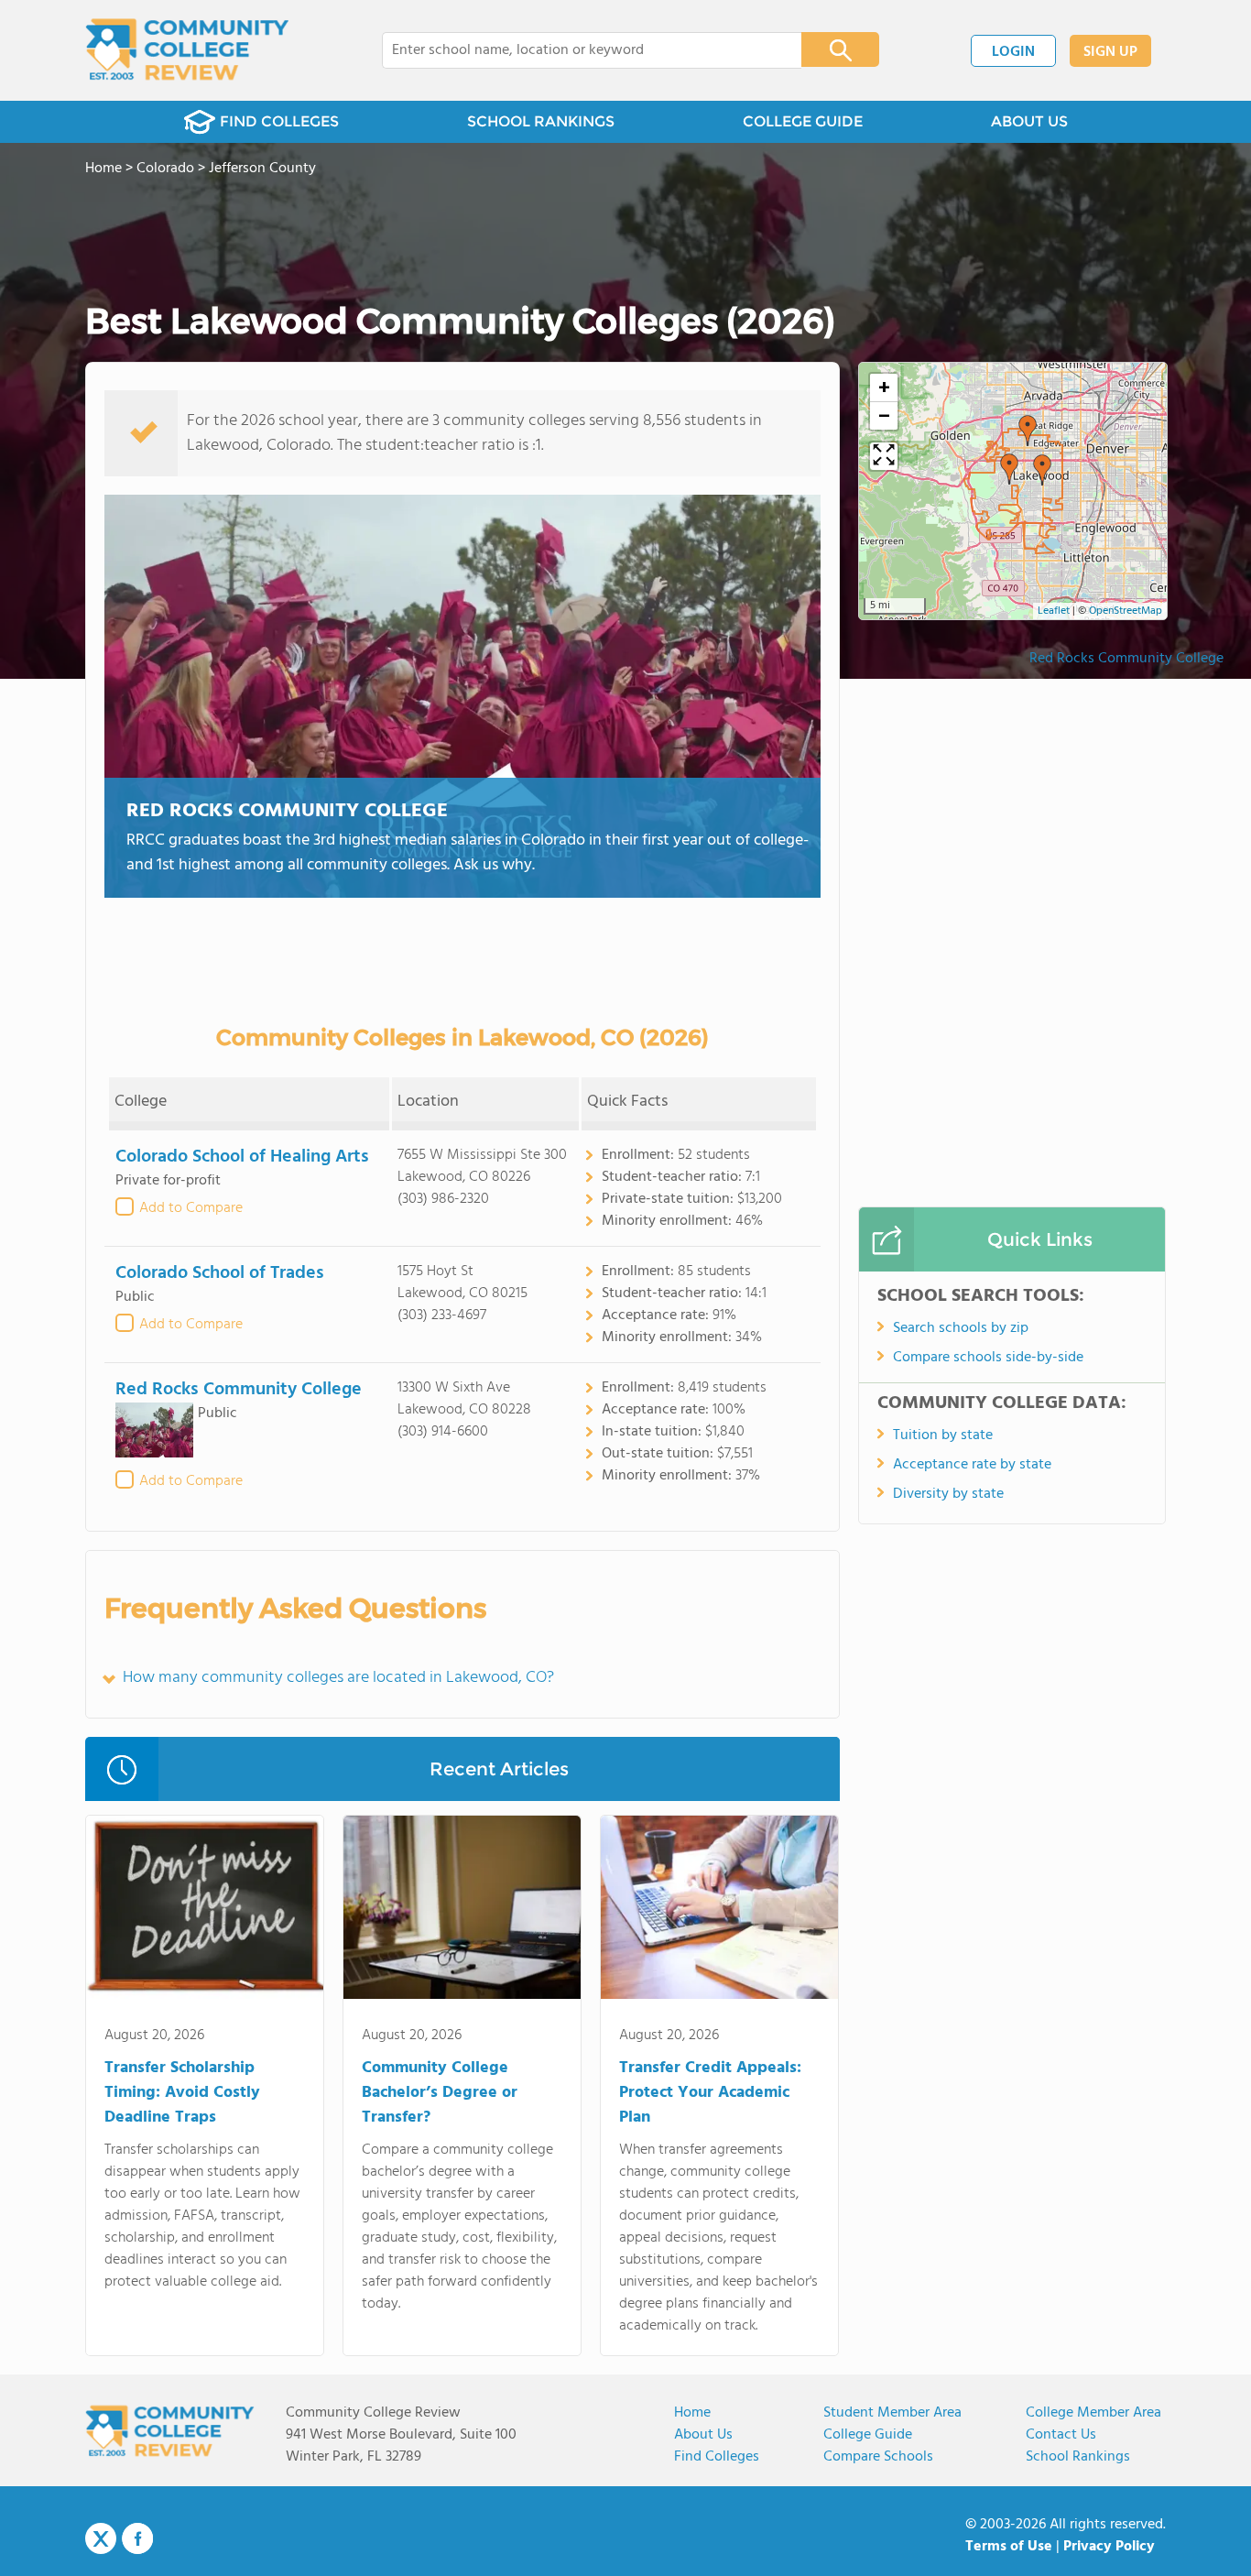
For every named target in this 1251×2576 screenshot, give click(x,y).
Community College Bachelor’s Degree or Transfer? (440, 2093)
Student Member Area (892, 2413)
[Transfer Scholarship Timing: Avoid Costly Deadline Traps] (205, 1911)
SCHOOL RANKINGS (541, 121)
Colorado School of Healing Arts (242, 1157)
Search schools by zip (961, 1328)
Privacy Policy (1109, 2547)
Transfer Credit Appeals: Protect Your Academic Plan (710, 2093)
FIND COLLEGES (279, 121)
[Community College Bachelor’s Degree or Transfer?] (462, 1911)
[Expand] (884, 456)
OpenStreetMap (1126, 611)
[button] (1009, 469)
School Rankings (1078, 2457)
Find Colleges (717, 2457)
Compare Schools (878, 2457)
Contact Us (1061, 2435)
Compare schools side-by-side (988, 1358)
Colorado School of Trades (220, 1273)
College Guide (868, 2435)
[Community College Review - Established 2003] (187, 50)
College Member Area (1093, 2413)
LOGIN (1013, 52)
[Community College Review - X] (101, 2539)
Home (692, 2413)
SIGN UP (1110, 52)
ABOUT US (1029, 121)
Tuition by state (943, 1435)
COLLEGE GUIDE (803, 121)
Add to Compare (191, 1208)
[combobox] (579, 50)
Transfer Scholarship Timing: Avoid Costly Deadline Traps (182, 2093)
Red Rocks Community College (287, 811)
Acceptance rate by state (972, 1465)
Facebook (137, 2538)
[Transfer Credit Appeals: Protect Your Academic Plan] (719, 1911)
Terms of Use (1009, 2547)
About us (703, 2435)
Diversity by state (948, 1494)
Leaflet (1054, 611)
